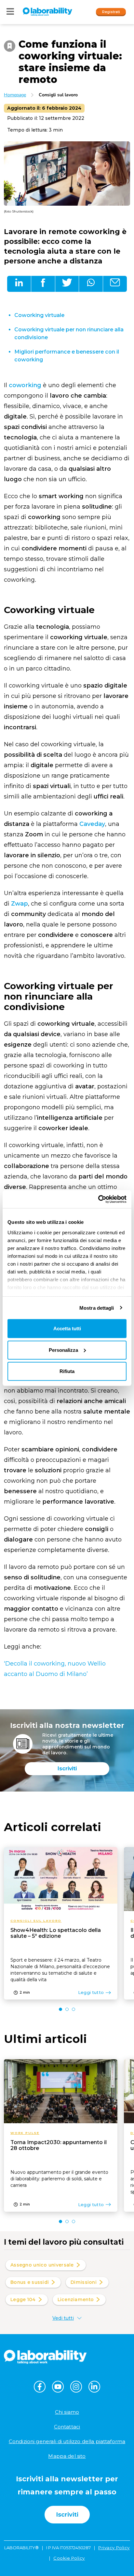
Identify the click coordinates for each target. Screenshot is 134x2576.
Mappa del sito (67, 2456)
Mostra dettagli (97, 1308)
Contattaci (67, 2427)
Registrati (111, 11)
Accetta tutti (67, 1328)
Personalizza (63, 1350)
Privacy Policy (114, 2548)
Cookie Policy (69, 2558)
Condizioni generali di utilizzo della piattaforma (67, 2441)
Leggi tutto (91, 1992)
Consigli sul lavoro (58, 95)
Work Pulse (25, 2133)
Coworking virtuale (39, 315)
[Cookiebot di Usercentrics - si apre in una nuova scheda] (98, 1199)
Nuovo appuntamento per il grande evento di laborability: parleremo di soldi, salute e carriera (59, 2179)
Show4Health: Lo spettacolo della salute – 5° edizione (56, 1933)
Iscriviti (67, 1769)
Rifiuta (67, 1371)
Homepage (15, 95)
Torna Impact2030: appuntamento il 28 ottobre (59, 2145)
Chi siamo (67, 2412)
